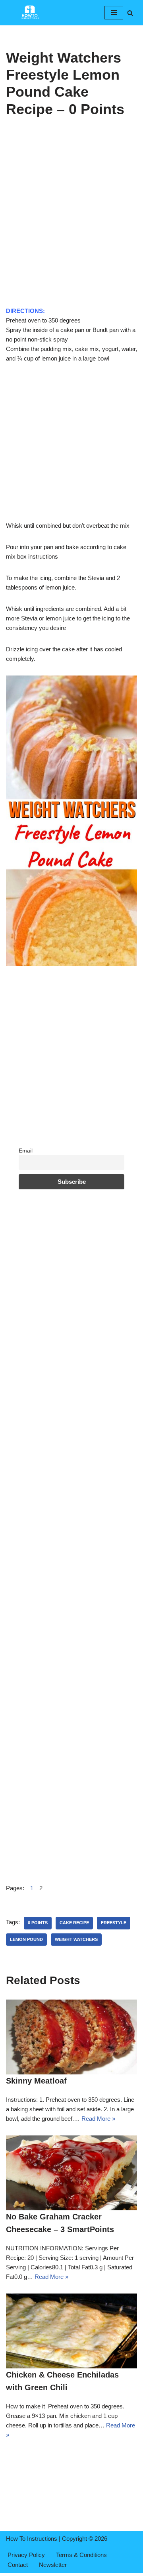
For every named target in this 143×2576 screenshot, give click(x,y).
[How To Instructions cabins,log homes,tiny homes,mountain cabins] (30, 13)
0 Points (38, 1923)
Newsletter (53, 2565)
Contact (18, 2565)
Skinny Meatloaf (36, 2081)
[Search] (130, 13)
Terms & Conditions (81, 2555)
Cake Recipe (74, 1923)
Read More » (98, 2119)
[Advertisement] (71, 232)
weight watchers (76, 1939)
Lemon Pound (26, 1939)
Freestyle (114, 1923)
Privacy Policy (26, 2555)
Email (26, 1151)
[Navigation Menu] (114, 13)
